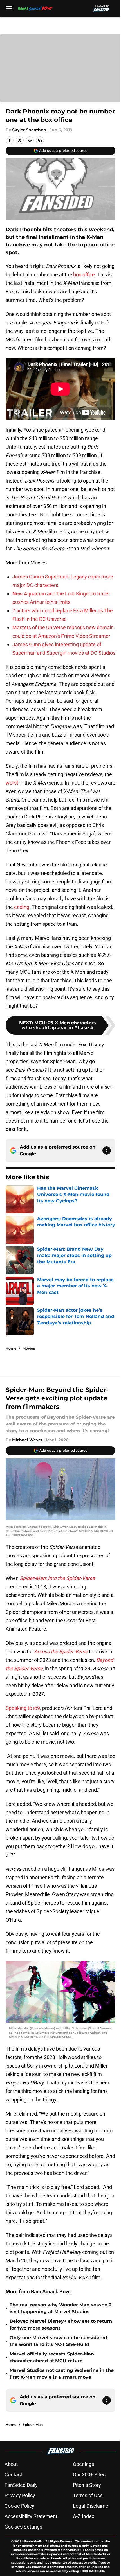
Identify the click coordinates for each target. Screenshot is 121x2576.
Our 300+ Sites (89, 2475)
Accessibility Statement (31, 2516)
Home (11, 1348)
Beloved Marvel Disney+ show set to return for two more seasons (61, 2325)
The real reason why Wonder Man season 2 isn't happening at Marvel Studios (60, 2308)
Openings (83, 2464)
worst (12, 783)
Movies (29, 1348)
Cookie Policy (19, 2506)
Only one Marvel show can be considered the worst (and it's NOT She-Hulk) (58, 2341)
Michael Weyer (27, 1440)
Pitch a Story (87, 2485)
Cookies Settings (23, 2527)
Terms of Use (88, 2495)
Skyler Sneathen (29, 130)
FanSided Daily (21, 2485)
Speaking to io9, (23, 1708)
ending (22, 907)
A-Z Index (84, 2516)
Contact (13, 2475)
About (11, 2464)
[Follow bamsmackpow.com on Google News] (107, 1151)
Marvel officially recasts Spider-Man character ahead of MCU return (52, 2357)
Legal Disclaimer (91, 2506)
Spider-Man (33, 2425)
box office (84, 275)
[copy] (40, 140)
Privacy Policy (20, 2495)
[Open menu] (9, 8)
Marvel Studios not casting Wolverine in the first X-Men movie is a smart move (62, 2374)
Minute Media (32, 2541)
